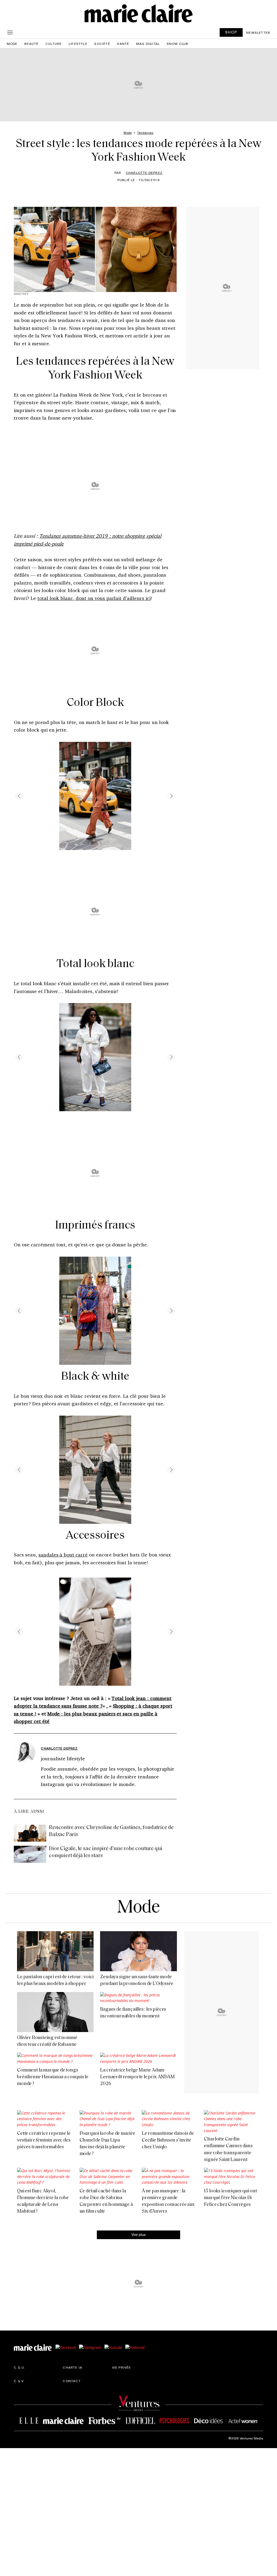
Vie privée (122, 2367)
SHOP (231, 32)
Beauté (31, 44)
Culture (54, 44)
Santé (123, 44)
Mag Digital (148, 44)
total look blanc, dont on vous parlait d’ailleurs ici (94, 598)
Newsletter (258, 32)
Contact (72, 2381)
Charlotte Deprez (144, 172)
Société (102, 44)
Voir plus (139, 2234)
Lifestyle (78, 44)
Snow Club (178, 44)
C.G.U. (19, 2367)
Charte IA (72, 2367)
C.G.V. (19, 2381)
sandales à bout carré (63, 1555)
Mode (12, 44)
